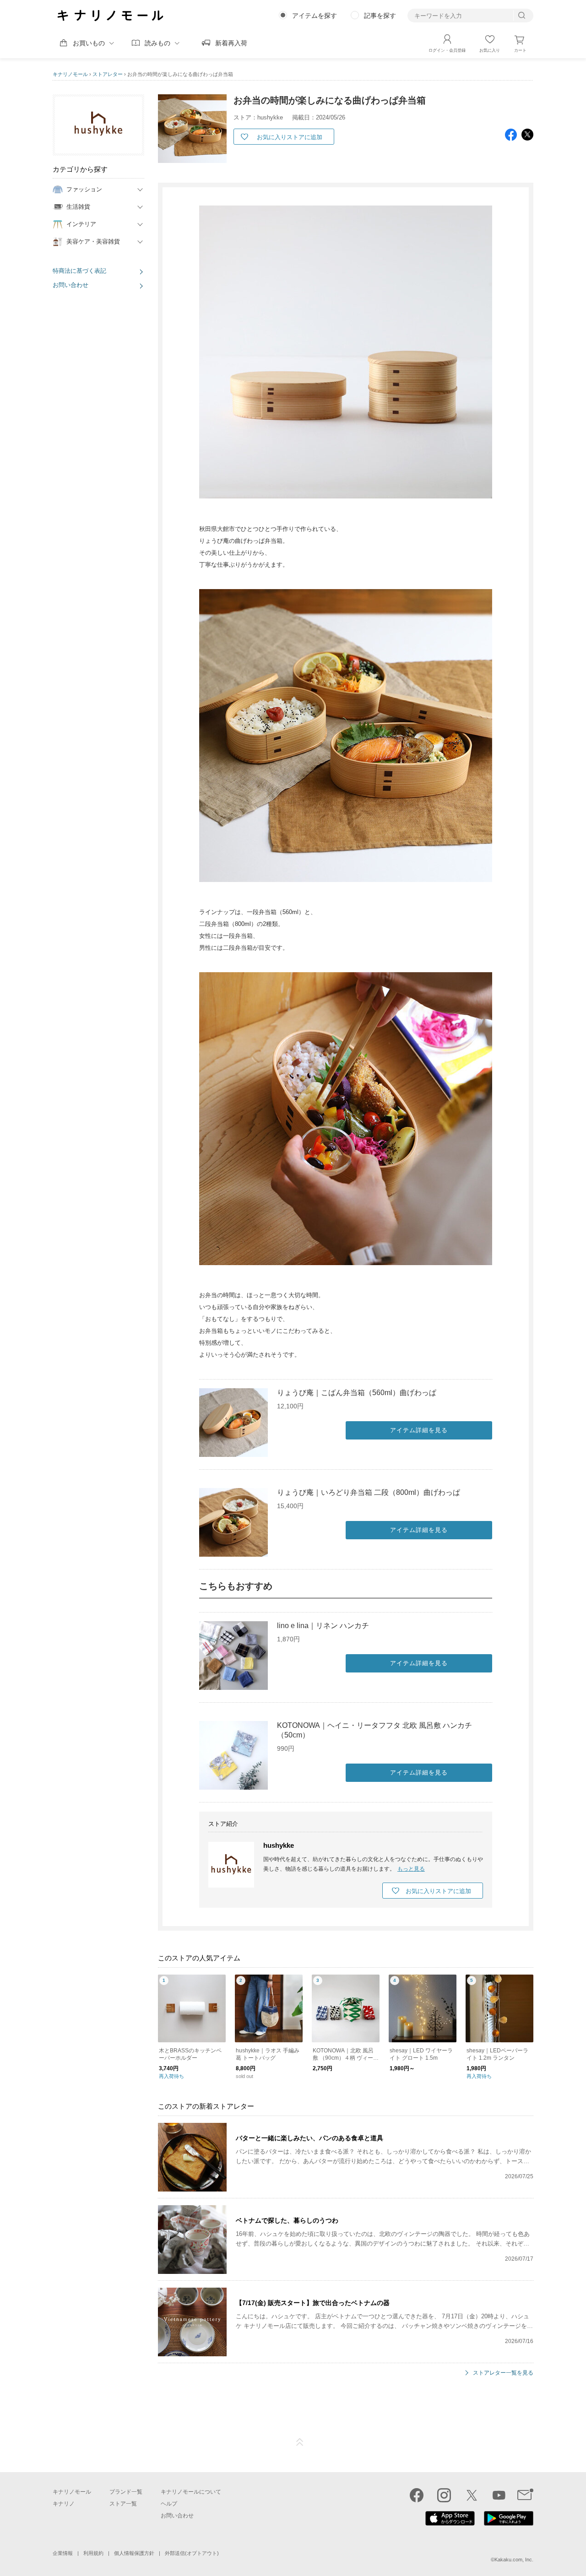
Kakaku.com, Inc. (514, 2560)
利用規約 (93, 2553)
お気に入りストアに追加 (290, 137)
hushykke (279, 1845)
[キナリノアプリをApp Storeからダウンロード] (450, 2523)
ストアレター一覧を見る (503, 2373)
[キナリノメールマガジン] (525, 2495)
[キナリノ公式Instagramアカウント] (444, 2495)
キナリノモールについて (191, 2492)
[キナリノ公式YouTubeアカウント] (499, 2495)
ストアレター (108, 74)
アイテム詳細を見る (419, 1430)
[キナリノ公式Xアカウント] (472, 2495)
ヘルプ (169, 2504)
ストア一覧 (123, 2504)
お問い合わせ (71, 285)
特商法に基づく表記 (79, 271)
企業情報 (63, 2553)
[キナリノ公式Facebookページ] (417, 2495)
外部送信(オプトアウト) (192, 2553)
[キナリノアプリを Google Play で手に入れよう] (509, 2523)
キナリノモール (70, 74)
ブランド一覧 (126, 2492)
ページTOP (300, 2442)
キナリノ (64, 2504)
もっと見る (411, 1869)
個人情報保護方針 (134, 2553)
